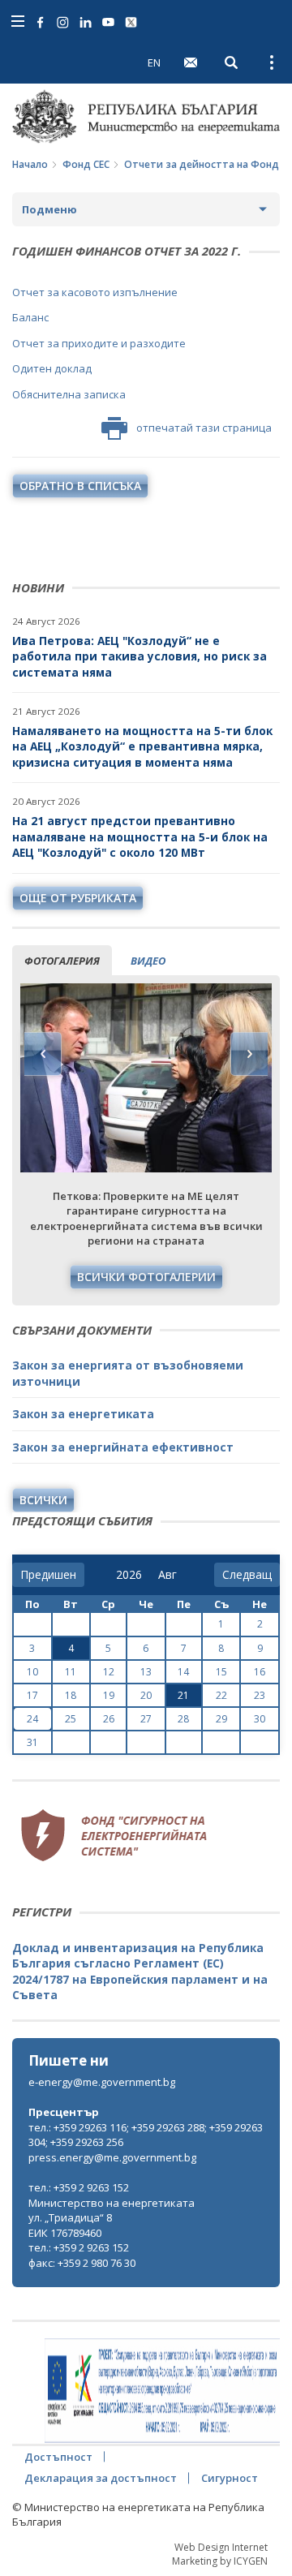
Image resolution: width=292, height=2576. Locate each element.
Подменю (49, 209)
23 (260, 1695)
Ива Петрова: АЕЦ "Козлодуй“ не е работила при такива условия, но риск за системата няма (140, 656)
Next (249, 1054)
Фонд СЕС (86, 164)
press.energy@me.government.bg (112, 2157)
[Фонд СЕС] (114, 1834)
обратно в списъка (80, 486)
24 (32, 1719)
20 (146, 1695)
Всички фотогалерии (146, 1277)
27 (146, 1719)
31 (32, 1742)
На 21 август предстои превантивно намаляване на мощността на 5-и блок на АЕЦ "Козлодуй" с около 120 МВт (140, 836)
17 (32, 1695)
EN (154, 62)
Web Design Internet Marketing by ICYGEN (220, 2554)
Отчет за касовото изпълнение (95, 292)
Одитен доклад (52, 368)
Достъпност (58, 2457)
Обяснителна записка (69, 394)
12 (109, 1672)
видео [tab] (148, 961)
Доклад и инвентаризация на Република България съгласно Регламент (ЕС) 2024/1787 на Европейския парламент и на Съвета (140, 1972)
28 (183, 1719)
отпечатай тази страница (204, 428)
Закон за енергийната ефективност (123, 1447)
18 (71, 1695)
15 (221, 1672)
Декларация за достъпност (101, 2478)
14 (183, 1672)
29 (221, 1719)
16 (260, 1672)
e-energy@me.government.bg (102, 2082)
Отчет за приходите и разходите (99, 343)
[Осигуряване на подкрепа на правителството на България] (162, 2391)
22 (221, 1695)
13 (146, 1672)
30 (260, 1719)
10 (32, 1672)
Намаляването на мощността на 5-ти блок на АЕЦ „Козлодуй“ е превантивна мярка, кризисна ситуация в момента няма (142, 746)
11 (71, 1672)
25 (71, 1719)
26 (109, 1719)
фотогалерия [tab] (62, 961)
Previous (43, 1054)
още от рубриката (78, 898)
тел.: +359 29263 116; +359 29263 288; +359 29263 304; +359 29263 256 (146, 2135)
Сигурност (230, 2478)
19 (109, 1695)
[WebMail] (191, 62)
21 (183, 1695)
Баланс (30, 317)
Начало (30, 164)
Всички (43, 1500)
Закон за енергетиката (83, 1414)
